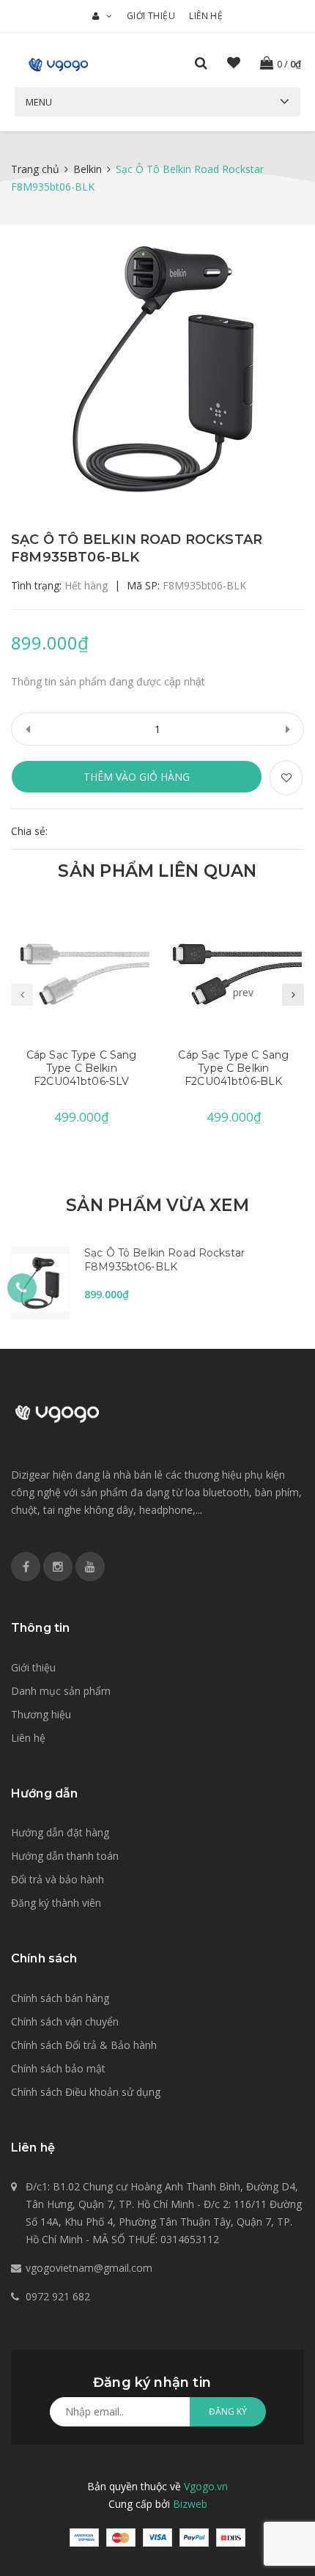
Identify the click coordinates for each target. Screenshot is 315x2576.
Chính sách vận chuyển (65, 2021)
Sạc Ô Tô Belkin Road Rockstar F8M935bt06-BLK (164, 1260)
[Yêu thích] (286, 778)
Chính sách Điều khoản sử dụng (86, 2092)
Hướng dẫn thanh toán (65, 1856)
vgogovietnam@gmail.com (89, 2268)
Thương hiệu (41, 1714)
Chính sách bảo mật (58, 2068)
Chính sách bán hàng (60, 1998)
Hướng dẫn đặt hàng (60, 1832)
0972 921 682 (58, 2296)
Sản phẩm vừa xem (157, 1205)
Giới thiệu (151, 16)
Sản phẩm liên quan (157, 871)
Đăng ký (228, 2411)
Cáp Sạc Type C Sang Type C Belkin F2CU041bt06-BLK (233, 1068)
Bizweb (190, 2504)
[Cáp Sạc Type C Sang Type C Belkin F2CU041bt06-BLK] (234, 973)
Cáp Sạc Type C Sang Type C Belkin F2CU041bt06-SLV (82, 1068)
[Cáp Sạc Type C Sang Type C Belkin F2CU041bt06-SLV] (82, 973)
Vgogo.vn (206, 2486)
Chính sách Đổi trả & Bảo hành (84, 2045)
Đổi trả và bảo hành (58, 1879)
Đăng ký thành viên (56, 1903)
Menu (39, 102)
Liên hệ (206, 16)
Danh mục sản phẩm (61, 1691)
